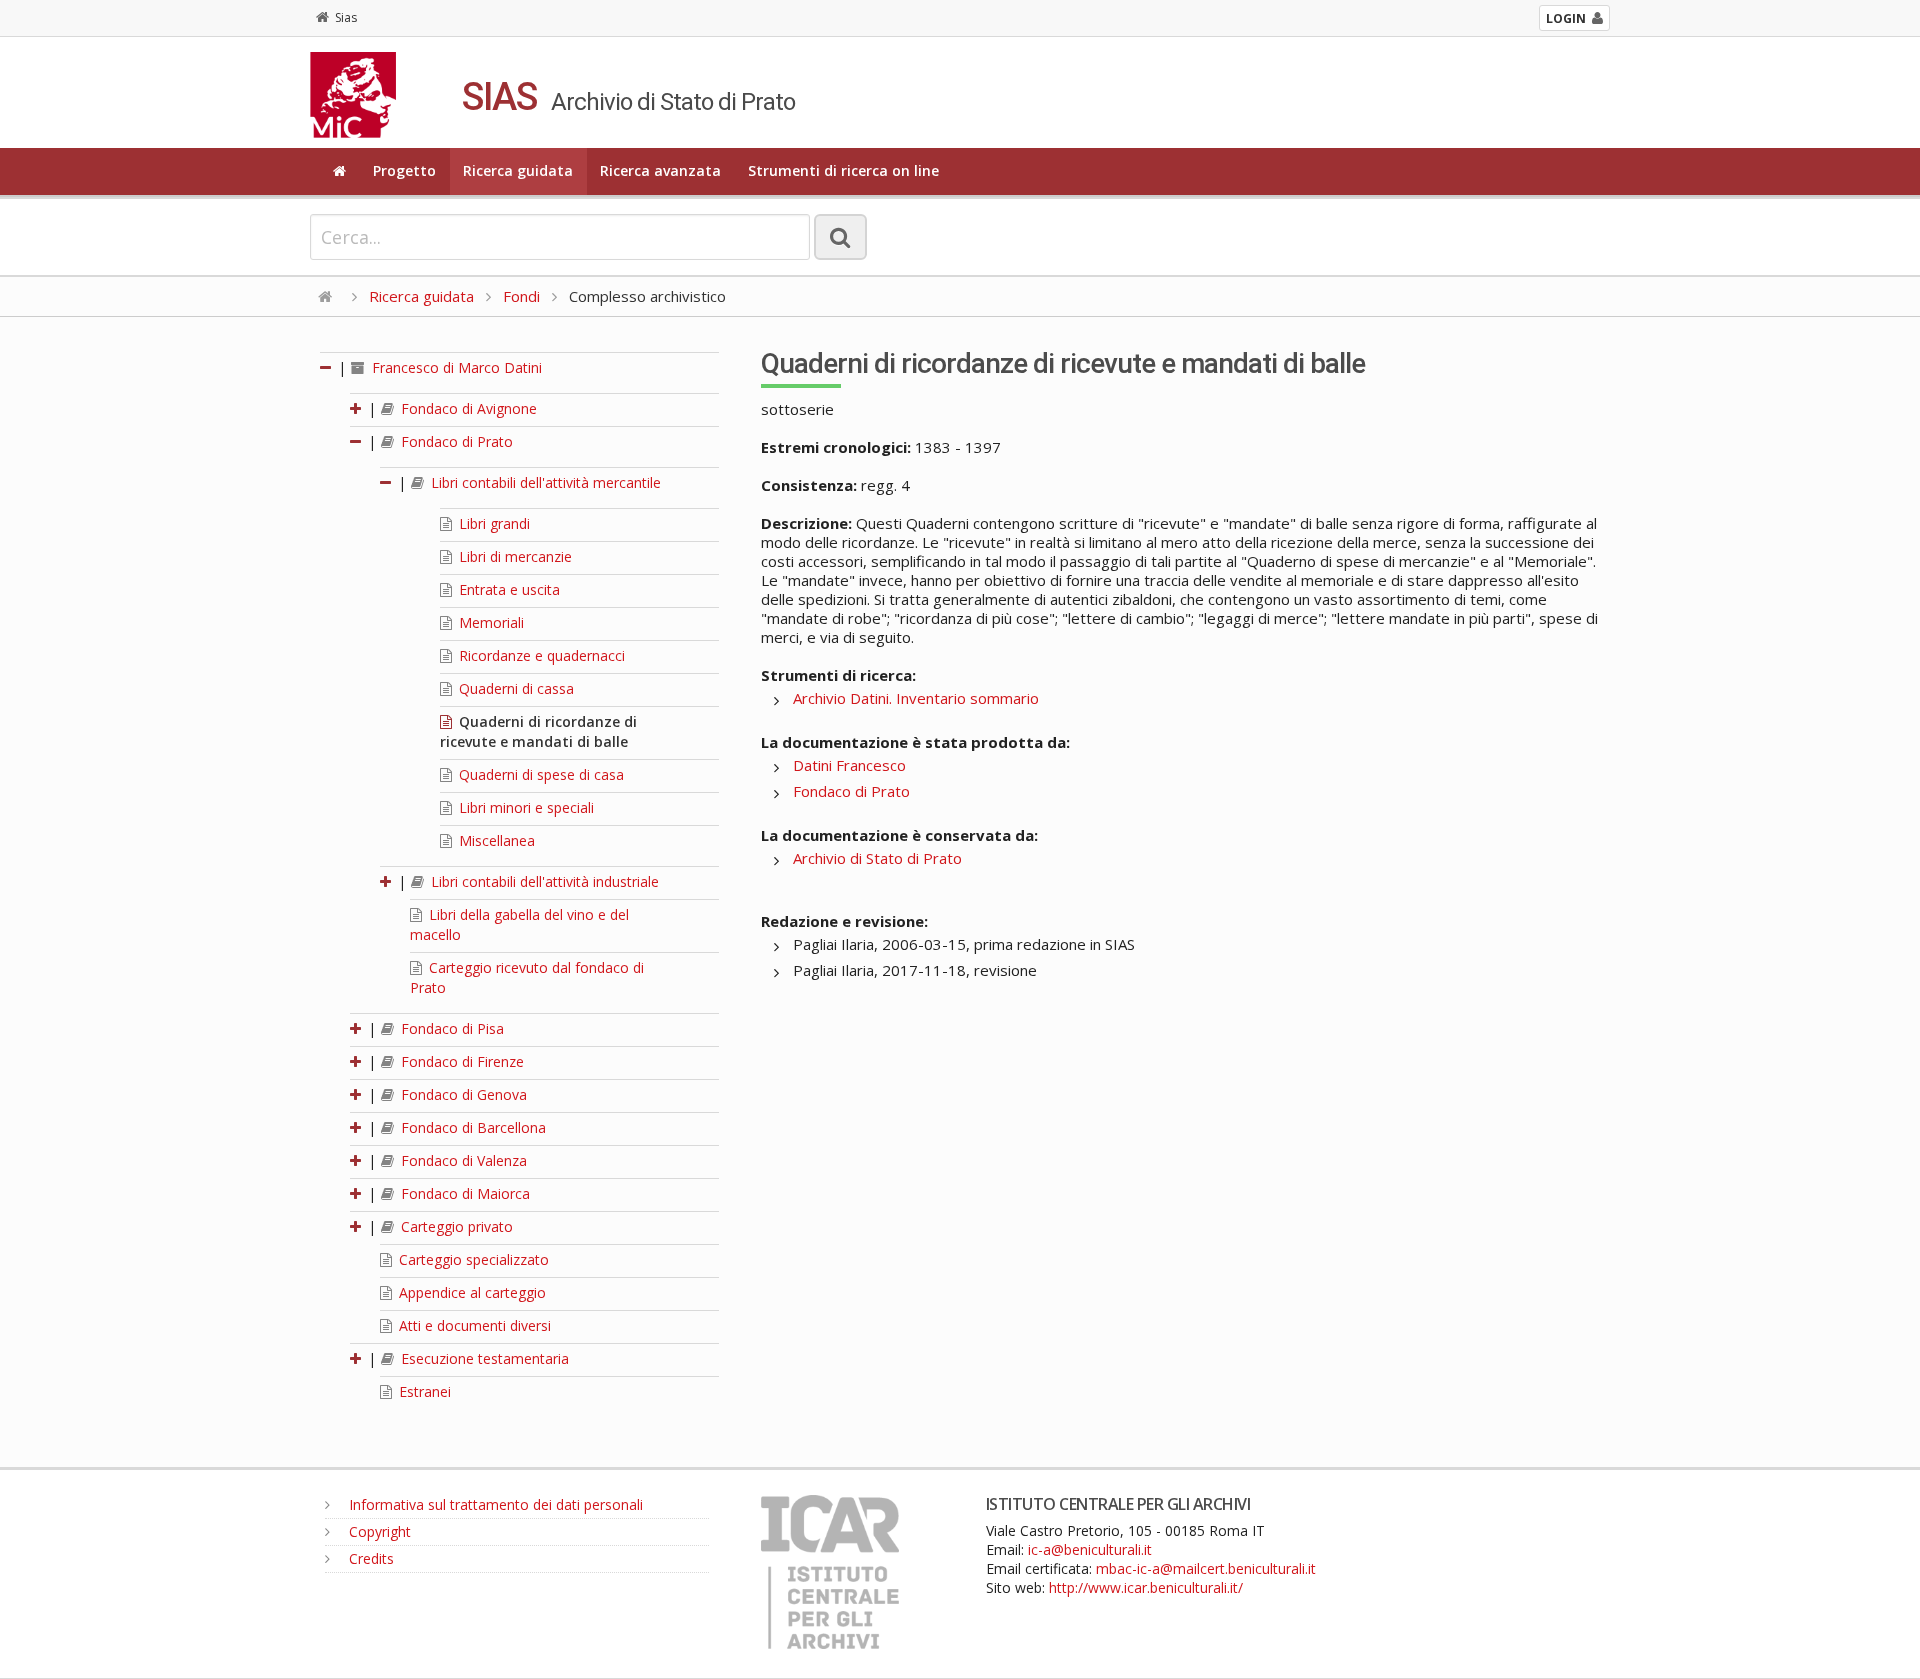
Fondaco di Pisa (450, 1028)
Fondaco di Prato (455, 441)
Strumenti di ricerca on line (843, 170)
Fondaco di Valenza (462, 1160)
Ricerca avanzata (660, 170)
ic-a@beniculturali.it (1090, 1549)
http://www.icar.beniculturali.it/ (1146, 1587)
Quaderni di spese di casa (539, 774)
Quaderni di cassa (514, 688)
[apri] (357, 408)
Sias (346, 17)
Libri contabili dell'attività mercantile (544, 482)
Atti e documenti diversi (473, 1325)
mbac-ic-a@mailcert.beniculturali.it (1206, 1568)
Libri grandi (492, 523)
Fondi (521, 296)
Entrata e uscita (507, 589)
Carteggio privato (455, 1226)
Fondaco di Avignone (467, 408)
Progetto (404, 170)
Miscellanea (495, 840)
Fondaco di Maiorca (463, 1193)
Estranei (423, 1391)
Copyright (378, 1531)
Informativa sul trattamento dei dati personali (494, 1504)
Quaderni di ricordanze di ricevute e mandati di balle (538, 731)
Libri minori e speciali (524, 807)
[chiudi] (357, 441)
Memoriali (489, 622)
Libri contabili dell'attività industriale (543, 881)
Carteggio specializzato (472, 1259)
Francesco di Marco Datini (455, 367)
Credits (369, 1558)
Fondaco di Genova (462, 1094)
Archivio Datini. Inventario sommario (916, 698)
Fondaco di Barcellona (471, 1127)
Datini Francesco (849, 765)
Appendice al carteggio (470, 1292)
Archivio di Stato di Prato (877, 858)
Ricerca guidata (518, 170)
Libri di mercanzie (513, 556)
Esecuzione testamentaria (483, 1358)
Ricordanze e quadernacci (540, 655)
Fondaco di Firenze (460, 1061)
